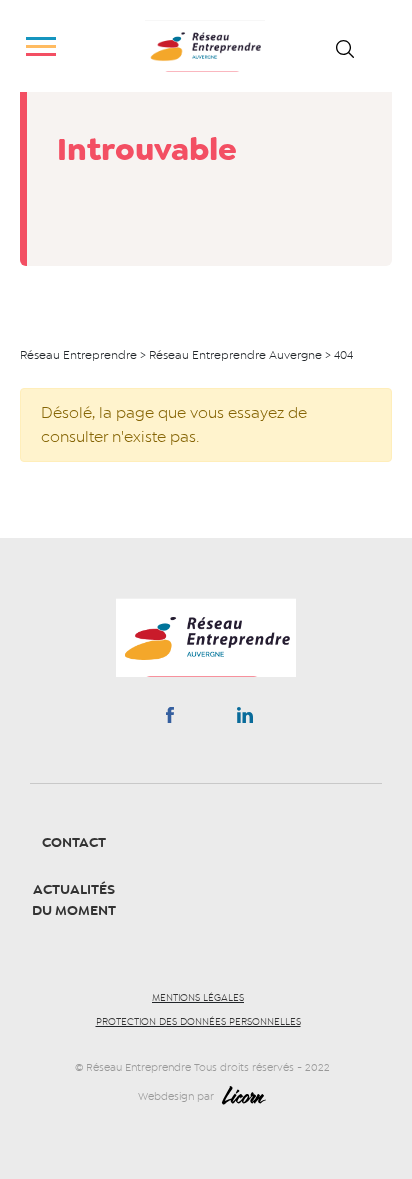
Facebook (169, 719)
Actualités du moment (74, 900)
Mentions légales (198, 998)
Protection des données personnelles (198, 1022)
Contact (74, 842)
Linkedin (245, 719)
